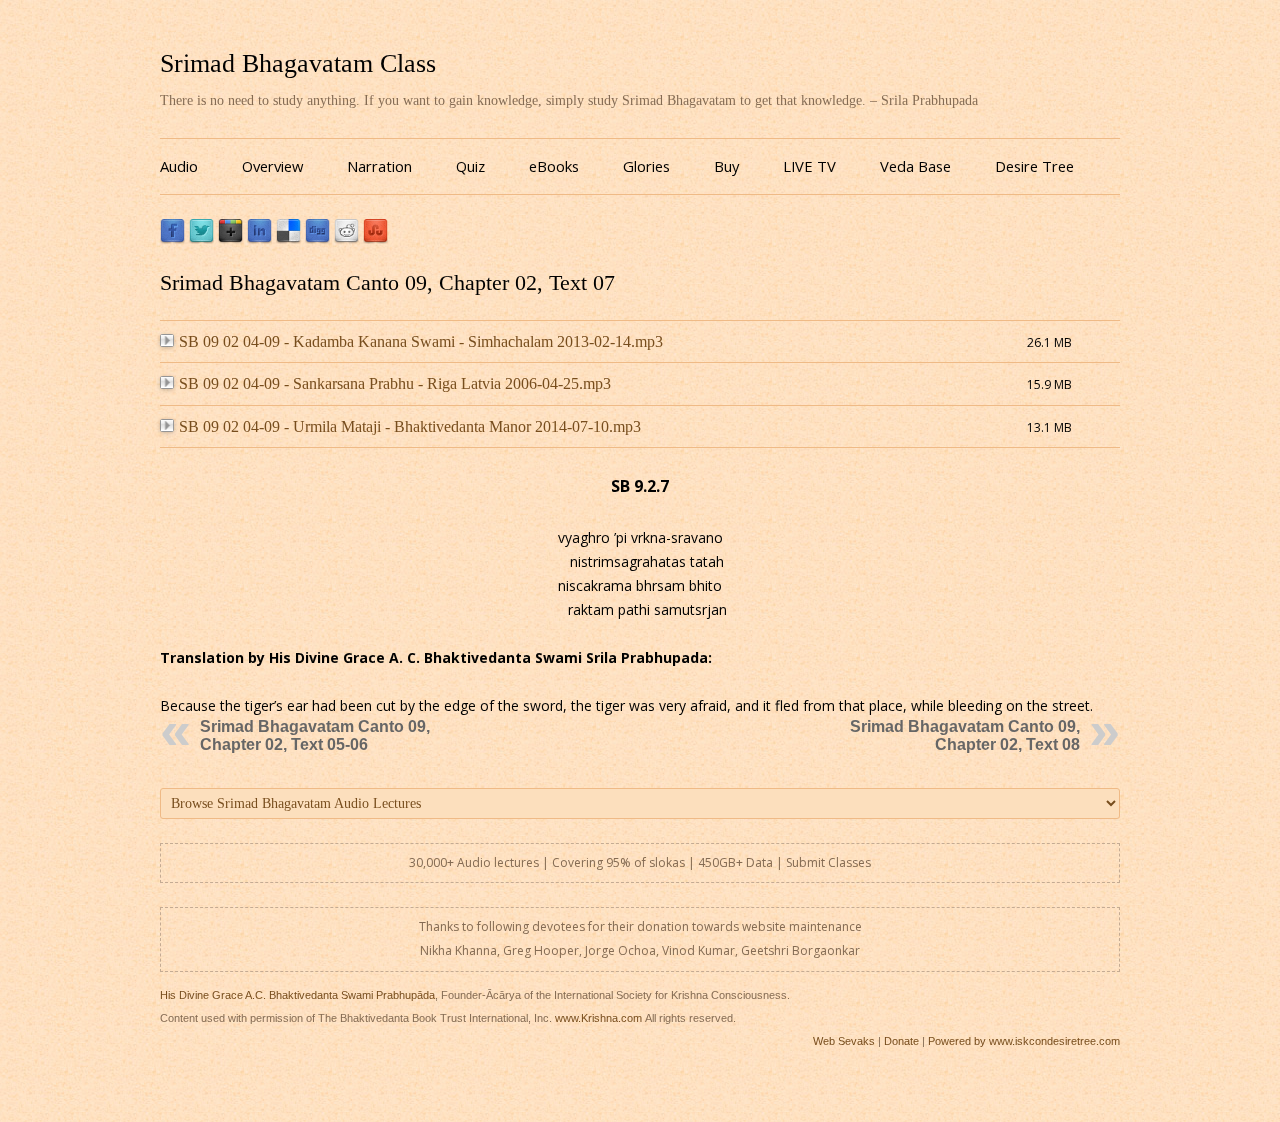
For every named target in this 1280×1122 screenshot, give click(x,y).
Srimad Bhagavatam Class (298, 63)
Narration (379, 166)
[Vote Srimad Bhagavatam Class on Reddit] (346, 238)
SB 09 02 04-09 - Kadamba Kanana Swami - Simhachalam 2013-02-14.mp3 (421, 341)
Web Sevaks (844, 1041)
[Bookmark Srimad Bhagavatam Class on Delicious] (288, 238)
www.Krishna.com (598, 1018)
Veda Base (915, 166)
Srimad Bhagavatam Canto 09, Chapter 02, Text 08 (965, 735)
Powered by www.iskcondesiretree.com (1024, 1041)
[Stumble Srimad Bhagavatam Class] (375, 238)
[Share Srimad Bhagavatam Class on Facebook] (172, 238)
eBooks (554, 166)
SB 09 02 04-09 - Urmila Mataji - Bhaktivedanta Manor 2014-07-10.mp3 (410, 426)
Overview (272, 166)
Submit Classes (828, 862)
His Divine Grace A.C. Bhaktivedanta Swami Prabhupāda (297, 995)
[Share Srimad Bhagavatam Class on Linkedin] (259, 238)
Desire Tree (1034, 166)
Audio (179, 166)
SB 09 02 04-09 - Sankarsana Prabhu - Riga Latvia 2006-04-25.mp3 (395, 383)
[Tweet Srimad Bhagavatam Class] (201, 238)
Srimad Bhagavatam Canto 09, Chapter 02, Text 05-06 (315, 735)
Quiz (470, 166)
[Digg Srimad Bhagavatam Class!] (317, 238)
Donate (901, 1041)
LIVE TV (809, 166)
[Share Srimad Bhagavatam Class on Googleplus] (230, 238)
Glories (646, 166)
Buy (726, 166)
